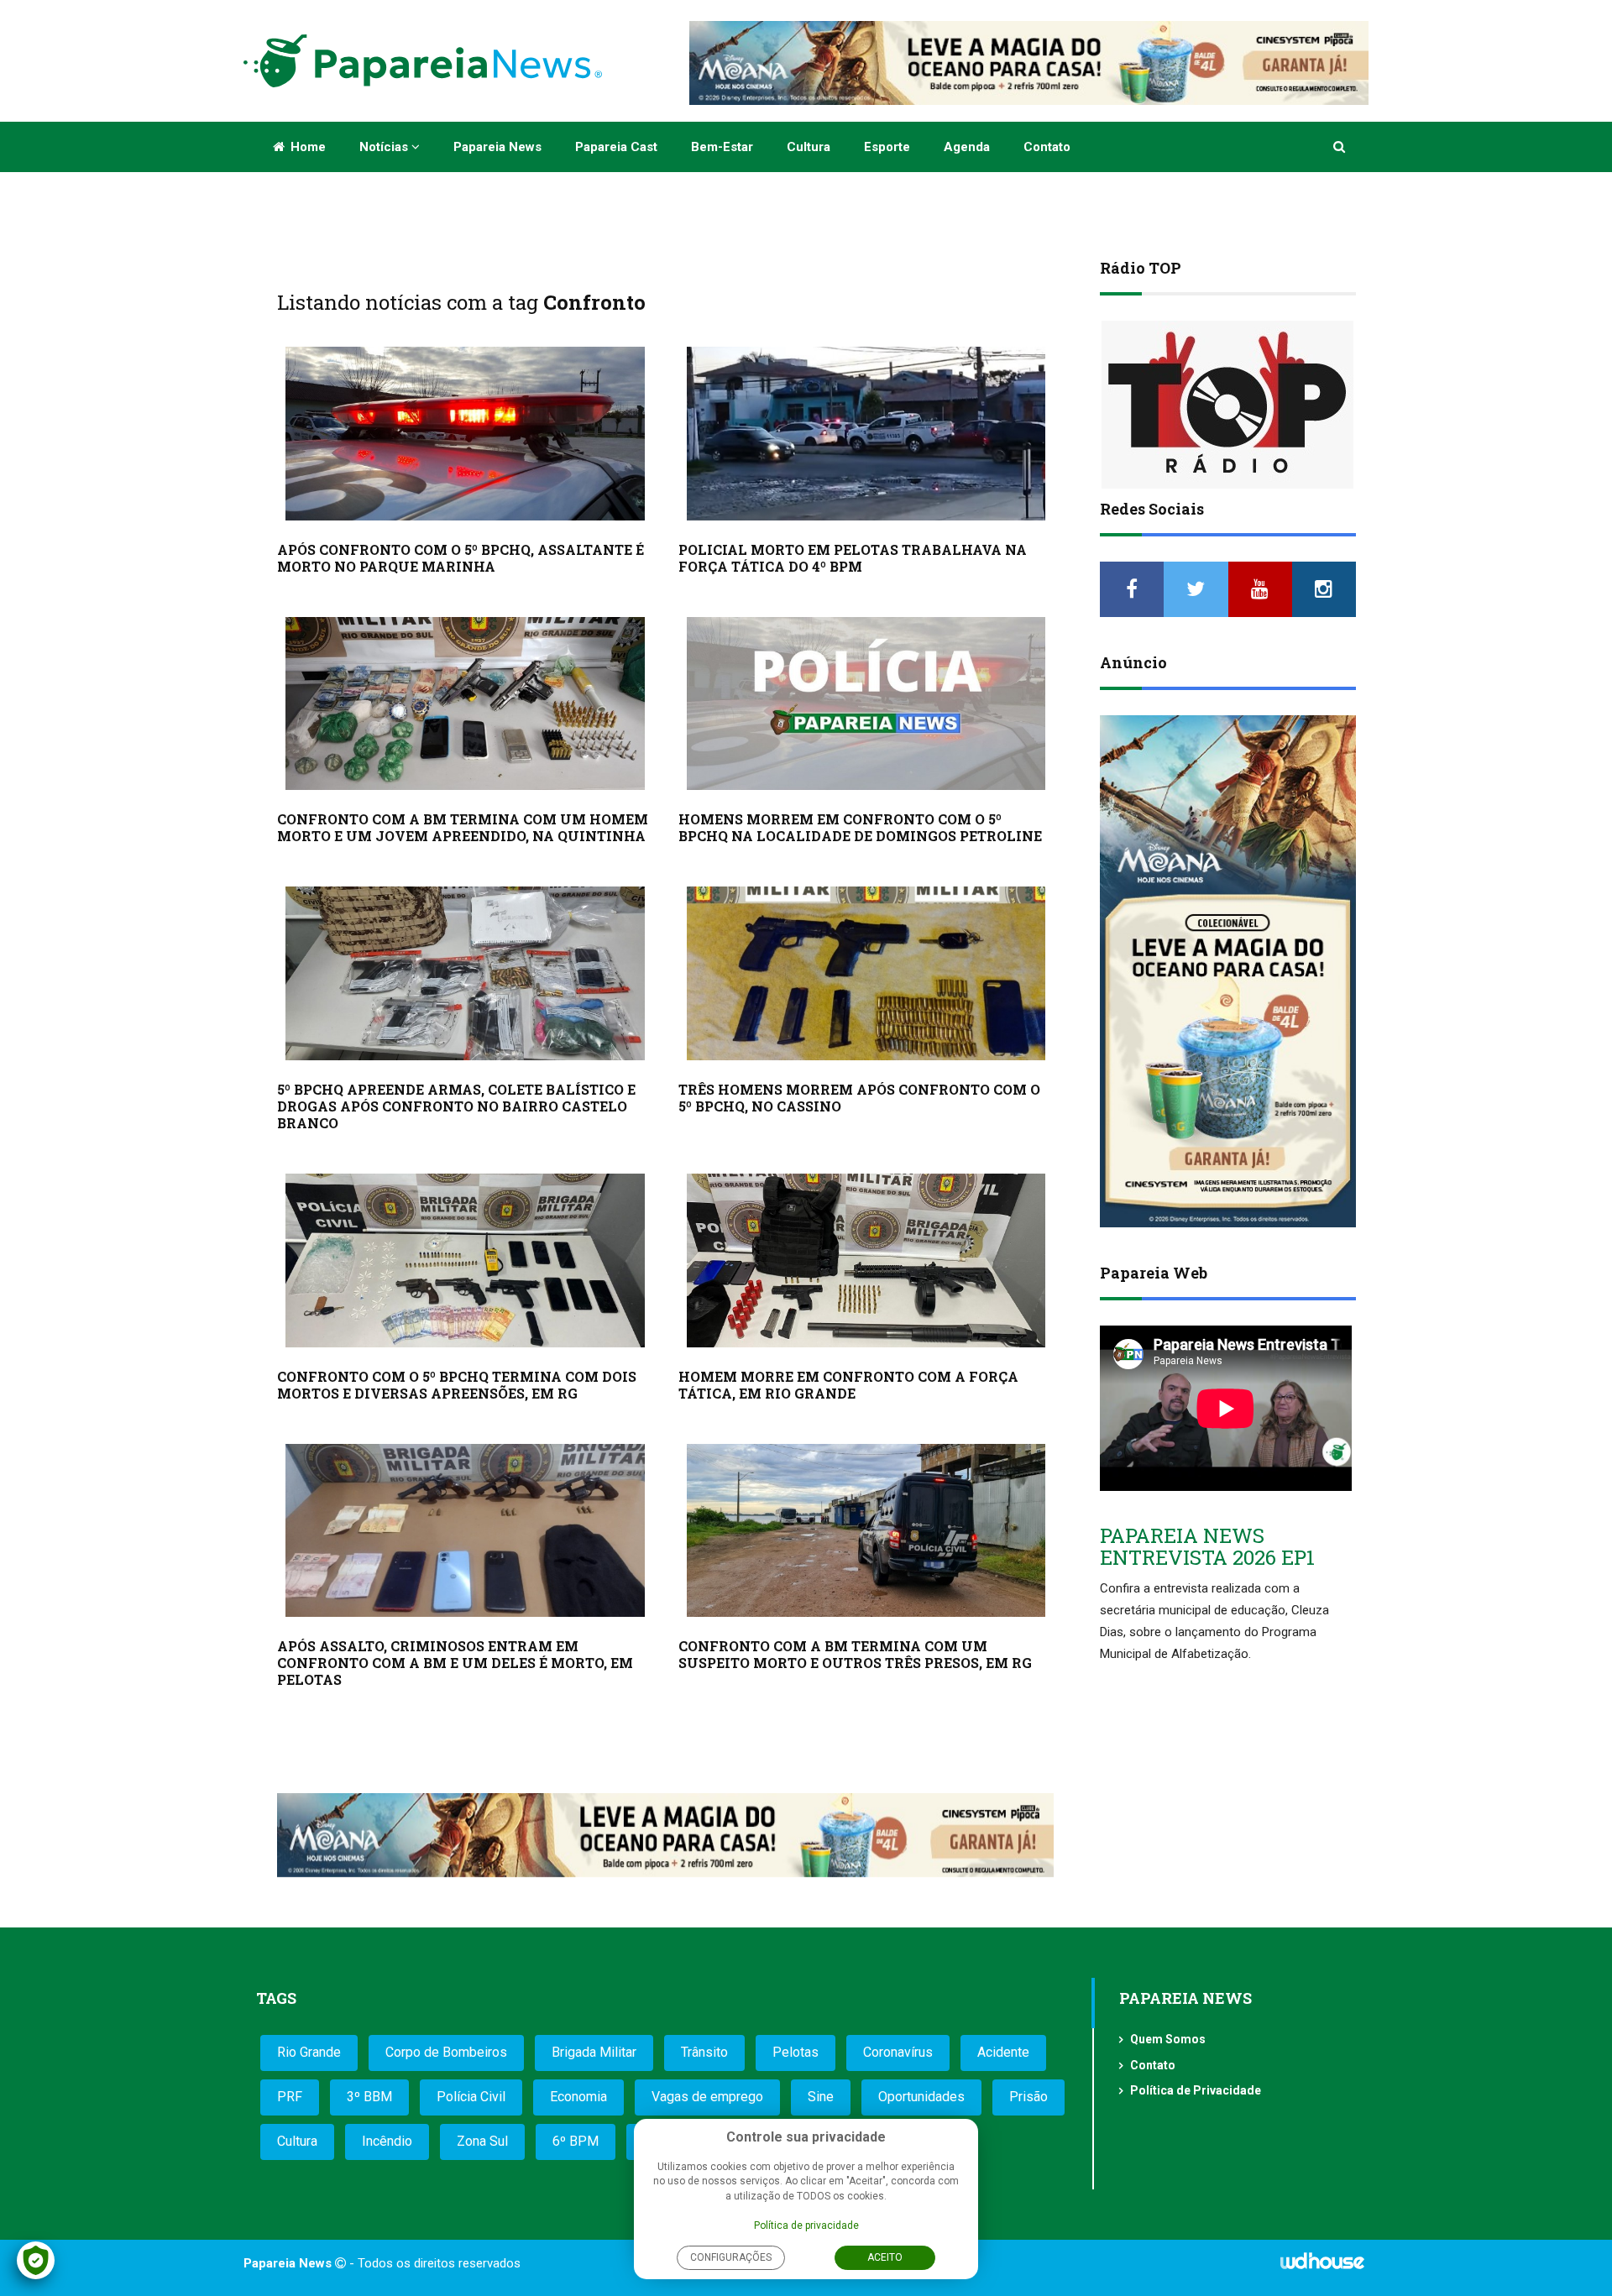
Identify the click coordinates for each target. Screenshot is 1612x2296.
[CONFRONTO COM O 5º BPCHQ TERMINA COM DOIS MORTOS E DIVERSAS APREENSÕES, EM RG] (465, 1260)
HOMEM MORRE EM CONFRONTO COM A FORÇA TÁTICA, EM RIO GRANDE (848, 1385)
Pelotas (796, 2052)
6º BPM (576, 2141)
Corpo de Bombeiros (446, 2052)
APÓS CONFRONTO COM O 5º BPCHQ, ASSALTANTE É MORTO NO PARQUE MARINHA (461, 558)
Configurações (731, 2257)
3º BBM (369, 2097)
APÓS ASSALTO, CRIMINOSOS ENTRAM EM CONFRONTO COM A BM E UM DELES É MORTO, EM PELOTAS (455, 1663)
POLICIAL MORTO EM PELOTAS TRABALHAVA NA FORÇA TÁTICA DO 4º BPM (853, 558)
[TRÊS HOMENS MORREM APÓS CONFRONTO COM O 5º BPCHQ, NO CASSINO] (866, 973)
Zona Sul (482, 2141)
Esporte (887, 147)
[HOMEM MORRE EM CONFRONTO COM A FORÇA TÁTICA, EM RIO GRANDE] (866, 1260)
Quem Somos (1168, 2039)
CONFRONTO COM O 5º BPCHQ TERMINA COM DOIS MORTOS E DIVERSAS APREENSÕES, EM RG (457, 1385)
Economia (578, 2097)
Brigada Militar (594, 2052)
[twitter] (1196, 589)
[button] (1340, 147)
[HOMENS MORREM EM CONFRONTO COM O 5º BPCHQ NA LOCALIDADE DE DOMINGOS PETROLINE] (866, 704)
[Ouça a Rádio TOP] (1228, 405)
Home (306, 147)
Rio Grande (309, 2052)
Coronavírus (898, 2052)
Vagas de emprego (707, 2097)
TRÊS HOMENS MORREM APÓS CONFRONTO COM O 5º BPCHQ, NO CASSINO (859, 1098)
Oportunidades (921, 2097)
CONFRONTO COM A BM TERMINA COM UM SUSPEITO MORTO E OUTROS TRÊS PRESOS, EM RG (855, 1654)
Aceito (885, 2257)
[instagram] (1324, 589)
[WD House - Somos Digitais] (1322, 2267)
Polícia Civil (471, 2097)
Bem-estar (722, 147)
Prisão (1028, 2097)
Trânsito (704, 2052)
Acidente (1003, 2052)
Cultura (809, 147)
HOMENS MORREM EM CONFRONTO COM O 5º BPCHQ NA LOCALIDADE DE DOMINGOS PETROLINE (860, 827)
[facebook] (1132, 589)
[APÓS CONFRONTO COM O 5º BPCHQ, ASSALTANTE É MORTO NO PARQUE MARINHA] (465, 434)
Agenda (967, 147)
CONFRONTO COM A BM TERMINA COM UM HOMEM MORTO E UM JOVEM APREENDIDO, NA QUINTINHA (463, 827)
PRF (290, 2097)
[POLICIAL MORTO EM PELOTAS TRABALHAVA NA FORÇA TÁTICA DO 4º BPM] (866, 434)
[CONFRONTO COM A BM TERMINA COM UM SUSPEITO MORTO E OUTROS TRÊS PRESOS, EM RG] (866, 1531)
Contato (1047, 147)
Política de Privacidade (1196, 2090)
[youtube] (1260, 589)
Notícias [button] (385, 147)
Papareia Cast (616, 147)
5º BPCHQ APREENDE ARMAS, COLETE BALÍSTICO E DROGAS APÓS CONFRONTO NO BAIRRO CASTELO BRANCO (456, 1106)
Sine (821, 2097)
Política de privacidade (806, 2225)
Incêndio (387, 2141)
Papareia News (497, 147)
